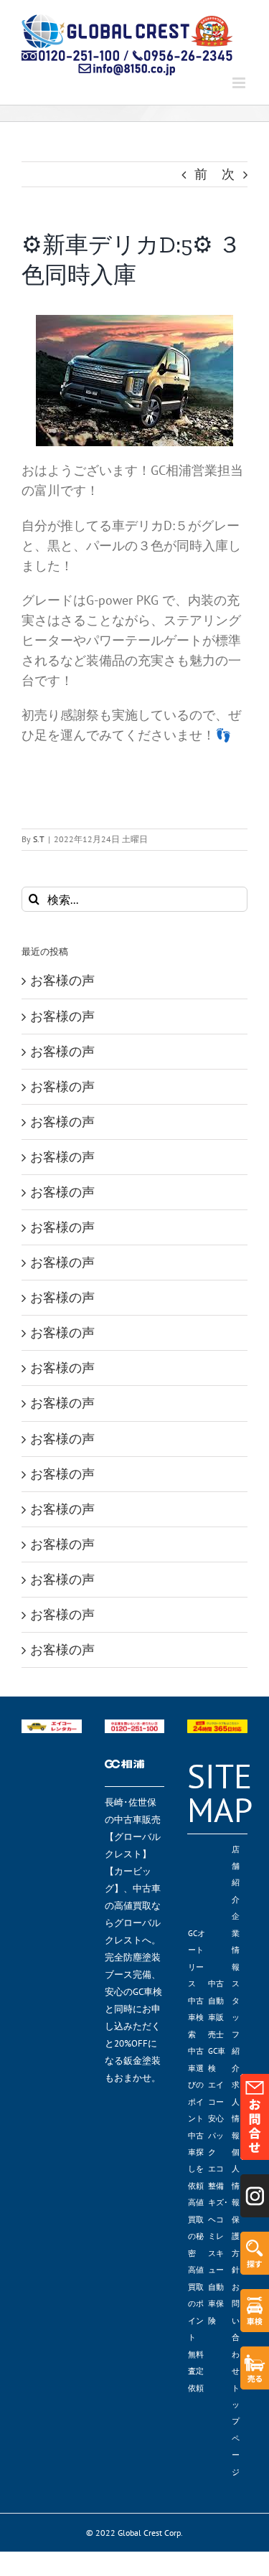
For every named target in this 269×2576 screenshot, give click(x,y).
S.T (39, 839)
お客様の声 (62, 980)
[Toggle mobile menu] (240, 83)
